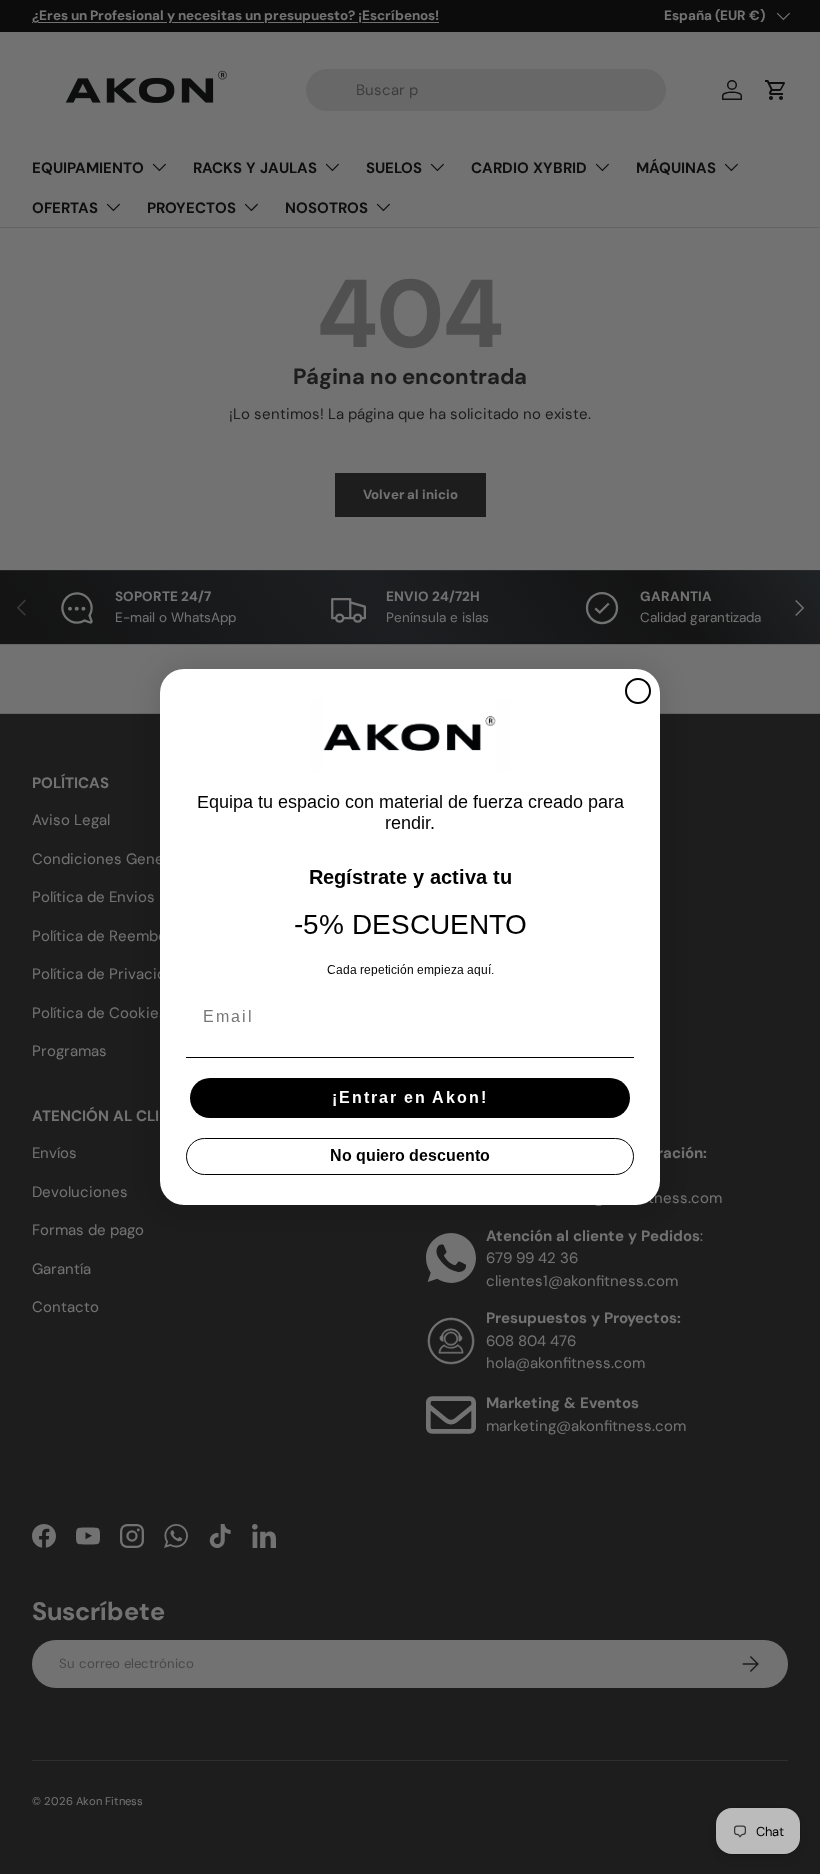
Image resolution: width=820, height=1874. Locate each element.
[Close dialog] (638, 691)
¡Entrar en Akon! (410, 1097)
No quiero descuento (410, 1155)
